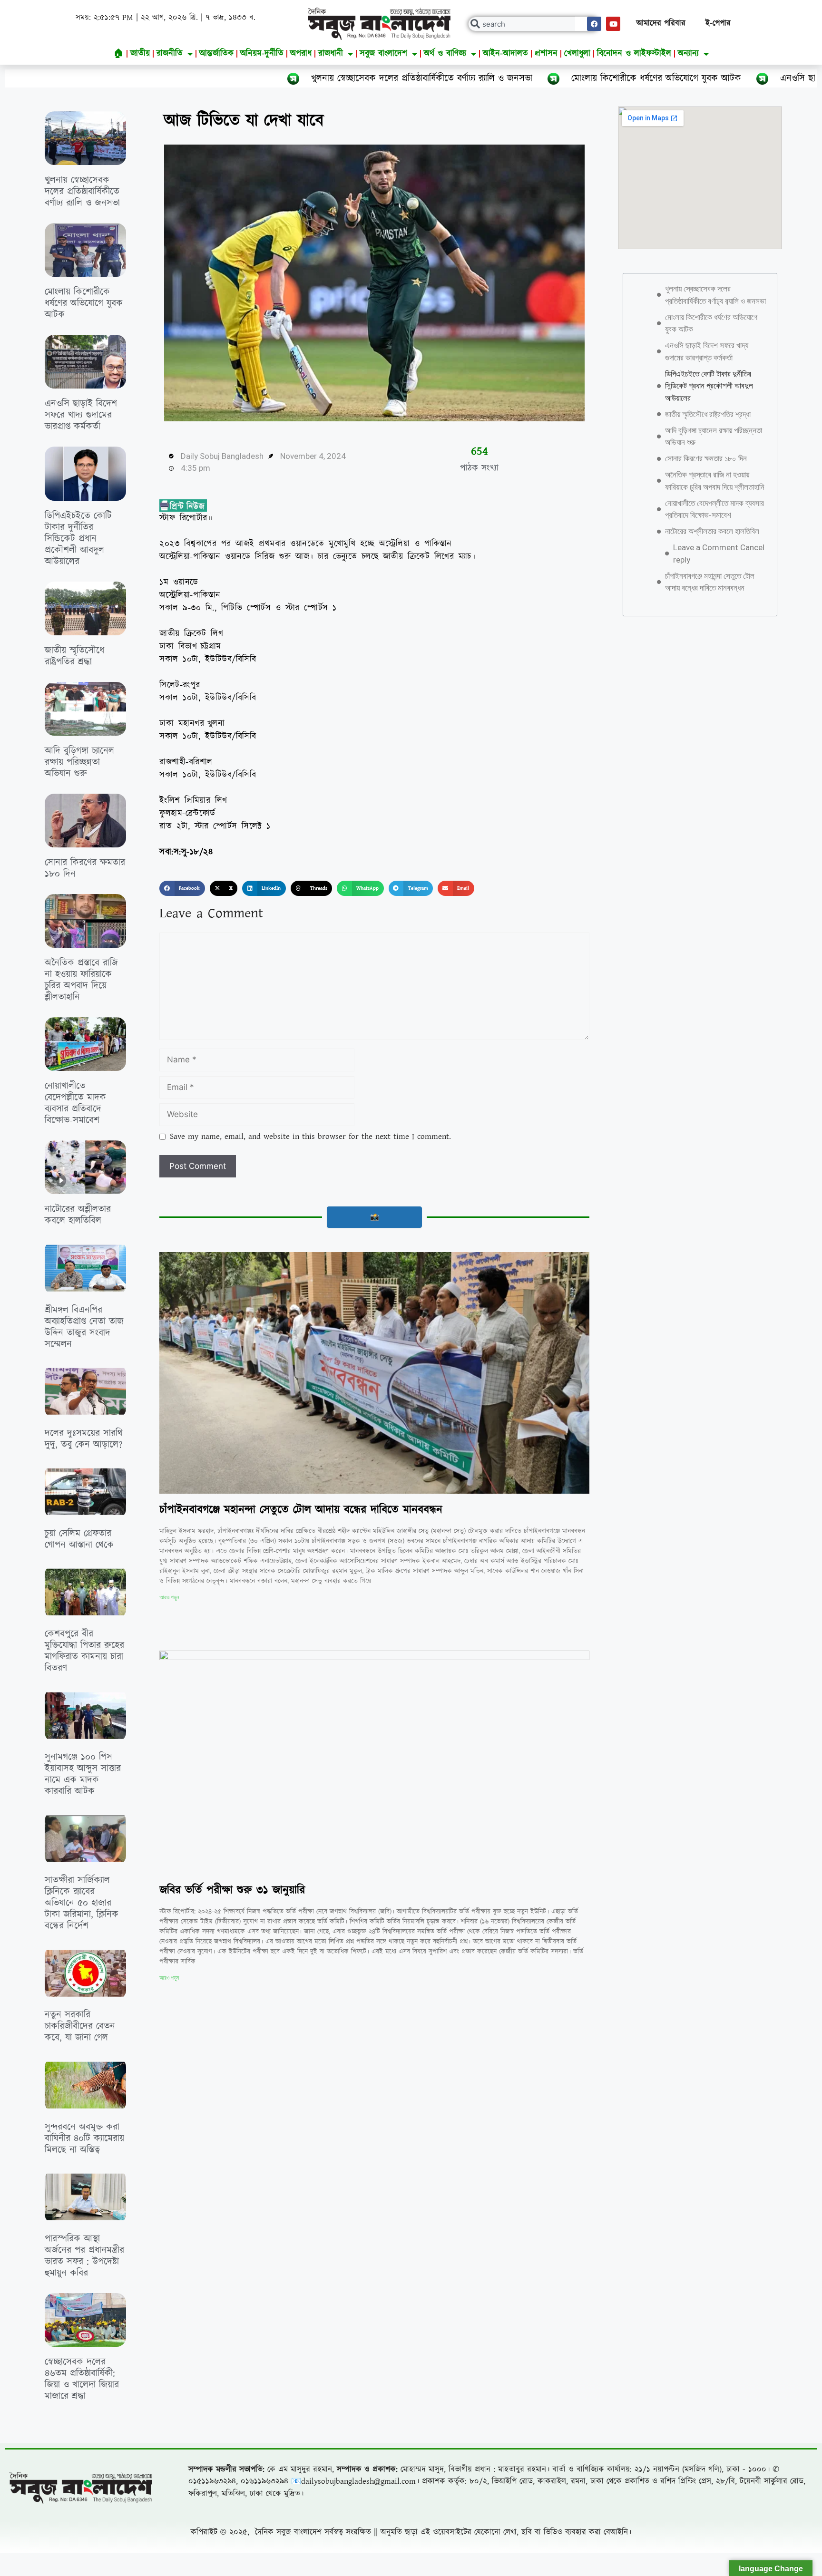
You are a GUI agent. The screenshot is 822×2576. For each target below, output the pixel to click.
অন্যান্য (688, 53)
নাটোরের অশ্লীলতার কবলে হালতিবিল (78, 1215)
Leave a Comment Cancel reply (719, 554)
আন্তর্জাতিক (216, 53)
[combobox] (534, 24)
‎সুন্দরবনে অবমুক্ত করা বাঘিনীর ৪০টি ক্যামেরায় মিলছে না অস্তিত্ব (84, 2139)
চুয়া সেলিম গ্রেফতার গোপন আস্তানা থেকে (79, 1539)
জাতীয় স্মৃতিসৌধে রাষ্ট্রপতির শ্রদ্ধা (74, 656)
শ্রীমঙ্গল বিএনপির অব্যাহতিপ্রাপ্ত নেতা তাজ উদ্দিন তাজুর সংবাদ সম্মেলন (84, 1327)
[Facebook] (594, 24)
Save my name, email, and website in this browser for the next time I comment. (310, 1137)
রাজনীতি (170, 53)
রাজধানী (331, 53)
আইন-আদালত (505, 53)
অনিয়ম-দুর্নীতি (262, 53)
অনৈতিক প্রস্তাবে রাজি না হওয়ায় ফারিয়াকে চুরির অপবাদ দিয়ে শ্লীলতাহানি (81, 980)
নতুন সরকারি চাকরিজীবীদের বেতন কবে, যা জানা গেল (80, 2026)
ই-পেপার (718, 23)
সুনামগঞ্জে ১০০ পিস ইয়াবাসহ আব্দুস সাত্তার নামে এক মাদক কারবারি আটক (83, 1774)
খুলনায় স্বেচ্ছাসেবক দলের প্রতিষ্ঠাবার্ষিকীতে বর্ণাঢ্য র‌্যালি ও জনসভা (252, 78)
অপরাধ (301, 53)
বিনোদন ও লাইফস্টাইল (634, 53)
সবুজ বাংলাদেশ (383, 53)
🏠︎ (119, 53)
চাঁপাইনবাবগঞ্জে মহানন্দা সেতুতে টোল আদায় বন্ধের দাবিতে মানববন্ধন (301, 1510)
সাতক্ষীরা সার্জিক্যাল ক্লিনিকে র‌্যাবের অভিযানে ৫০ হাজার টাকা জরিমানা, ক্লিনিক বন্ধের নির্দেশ (82, 1903)
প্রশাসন (546, 53)
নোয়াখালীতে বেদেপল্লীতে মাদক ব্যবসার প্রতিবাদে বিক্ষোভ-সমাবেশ (75, 1103)
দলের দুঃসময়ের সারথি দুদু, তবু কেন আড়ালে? (84, 1439)
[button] (182, 888)
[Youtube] (613, 24)
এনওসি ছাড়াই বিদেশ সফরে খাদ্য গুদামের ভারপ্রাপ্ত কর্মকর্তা (711, 78)
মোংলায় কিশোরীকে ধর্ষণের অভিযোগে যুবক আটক (486, 78)
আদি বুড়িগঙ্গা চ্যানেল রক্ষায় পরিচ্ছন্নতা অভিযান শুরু (79, 762)
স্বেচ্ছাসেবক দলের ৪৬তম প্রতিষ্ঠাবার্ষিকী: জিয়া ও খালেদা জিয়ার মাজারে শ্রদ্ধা (82, 2379)
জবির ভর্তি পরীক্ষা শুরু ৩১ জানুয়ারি (232, 1890)
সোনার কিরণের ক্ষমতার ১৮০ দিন (85, 868)
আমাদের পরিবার (661, 23)
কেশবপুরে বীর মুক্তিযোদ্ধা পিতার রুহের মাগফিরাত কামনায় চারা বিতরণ (84, 1651)
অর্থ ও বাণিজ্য (445, 53)
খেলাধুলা (577, 53)
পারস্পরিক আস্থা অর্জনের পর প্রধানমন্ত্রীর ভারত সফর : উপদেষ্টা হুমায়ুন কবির (84, 2256)
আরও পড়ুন (169, 1597)
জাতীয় (140, 53)
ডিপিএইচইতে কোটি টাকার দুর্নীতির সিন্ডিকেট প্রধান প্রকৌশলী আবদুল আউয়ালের (78, 539)
